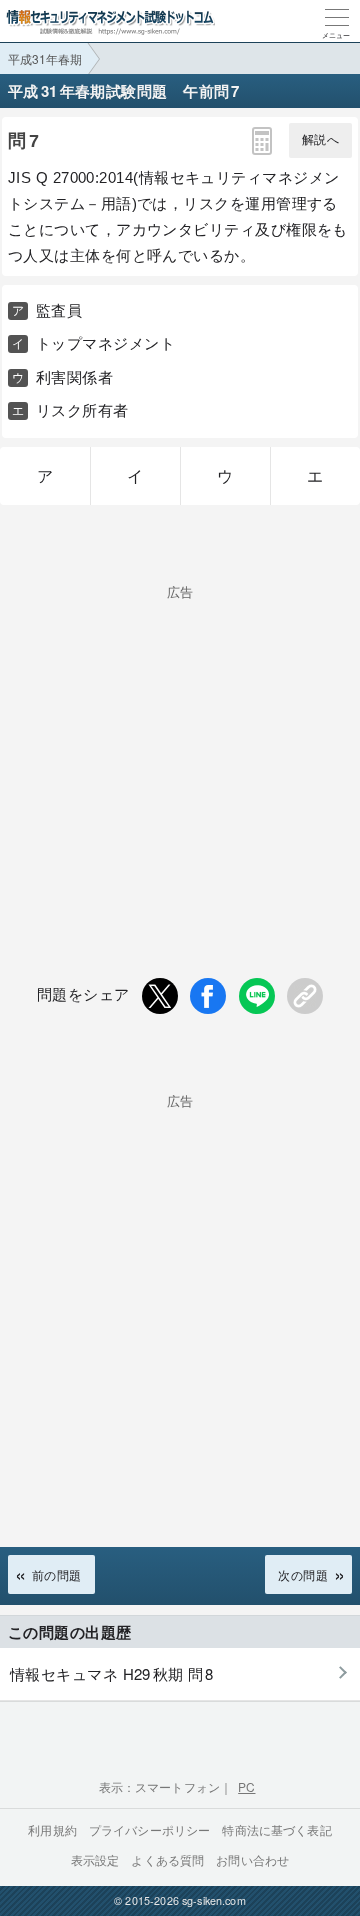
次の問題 (303, 1574)
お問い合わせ (252, 1859)
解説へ (320, 140)
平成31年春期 (45, 58)
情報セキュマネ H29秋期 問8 (112, 1673)
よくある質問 (167, 1859)
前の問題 (57, 1574)
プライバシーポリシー (150, 1829)
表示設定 (95, 1859)
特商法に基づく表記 (276, 1829)
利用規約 (52, 1829)
